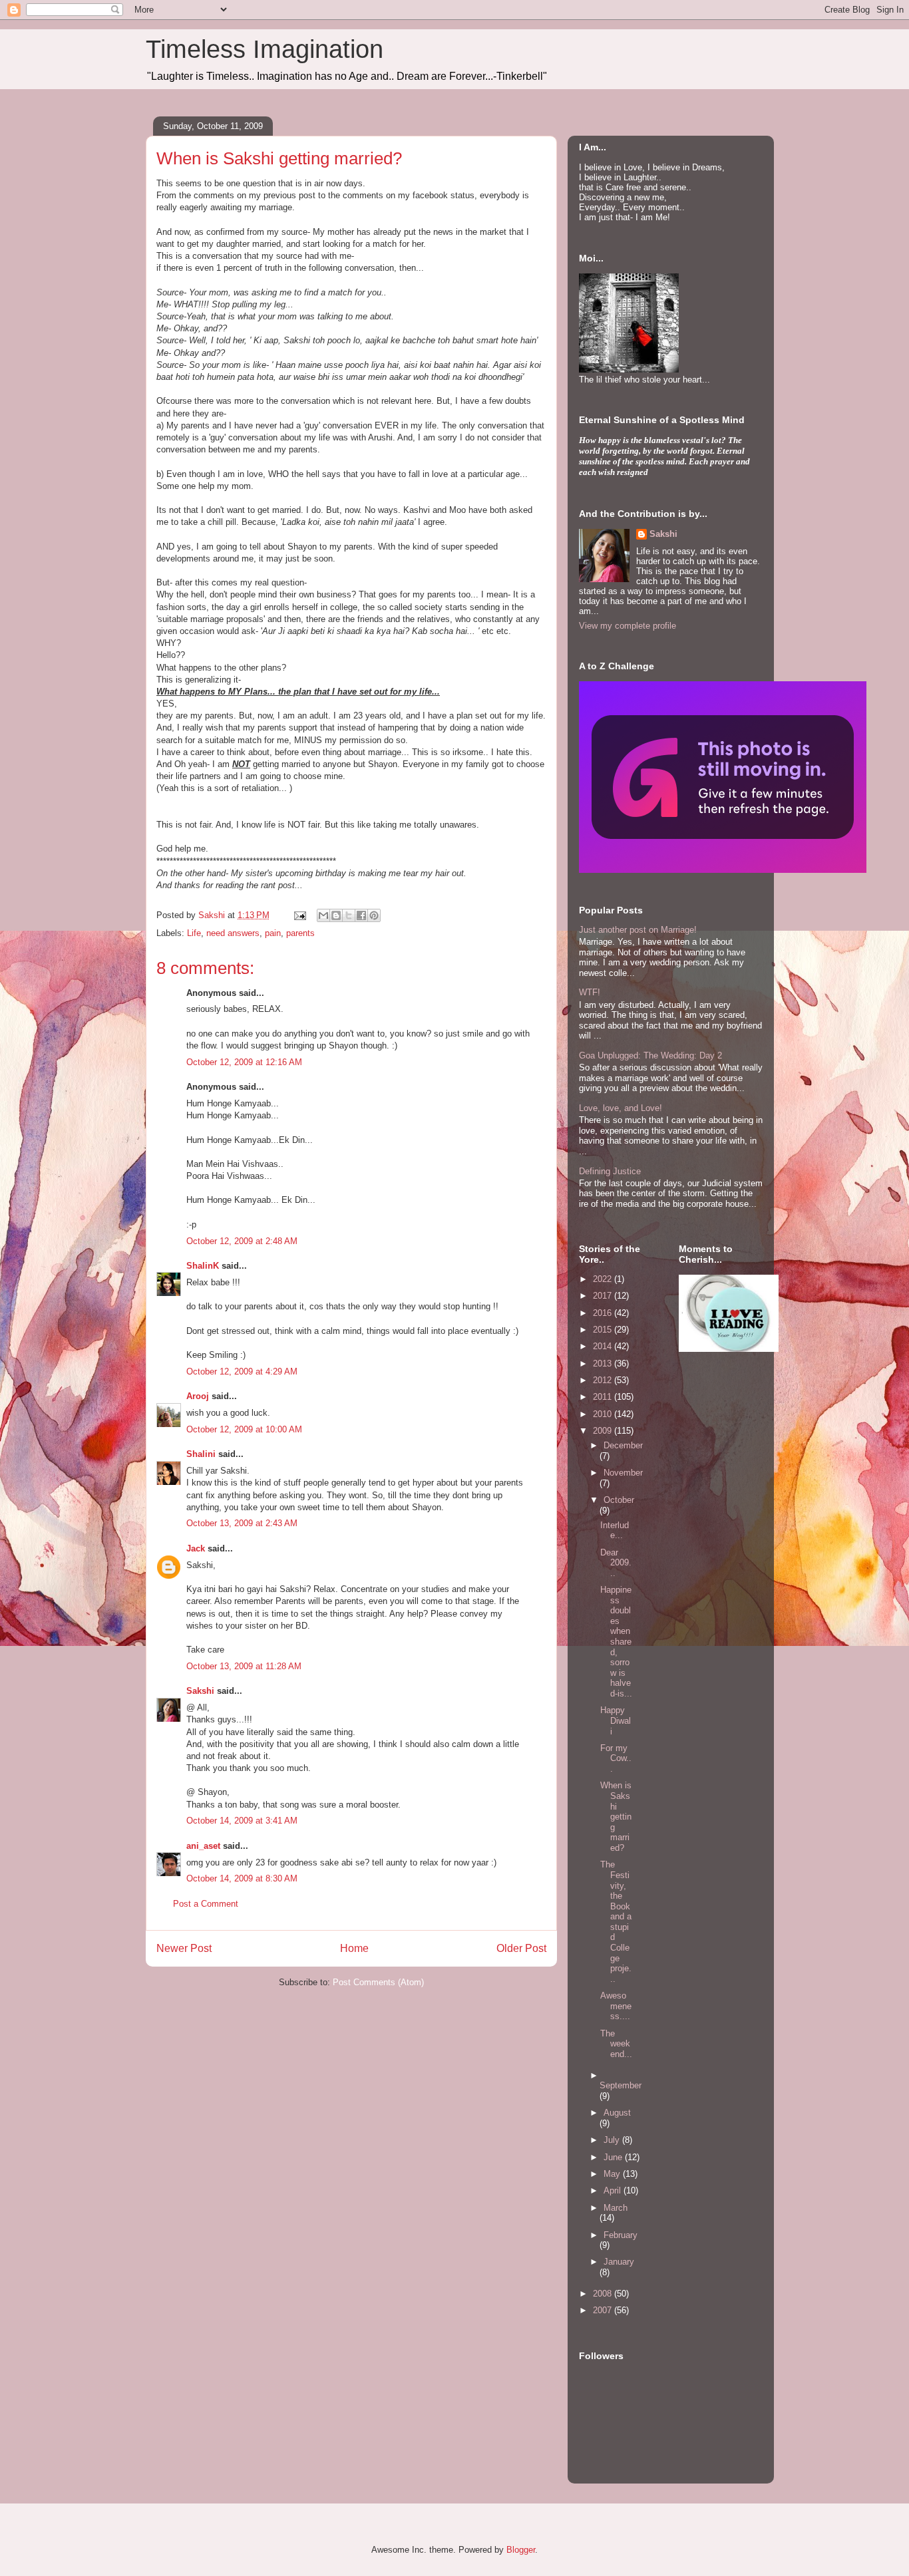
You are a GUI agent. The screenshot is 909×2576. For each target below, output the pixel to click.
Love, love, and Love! (621, 1108)
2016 (604, 1313)
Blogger (521, 2550)
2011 (604, 1397)
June (614, 2157)
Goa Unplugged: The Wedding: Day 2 (650, 1055)
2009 (604, 1431)
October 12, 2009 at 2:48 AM (242, 1241)
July (613, 2140)
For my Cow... (616, 1758)
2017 (604, 1296)
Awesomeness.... (616, 2006)
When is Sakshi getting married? (616, 1817)
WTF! (590, 992)
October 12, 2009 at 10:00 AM (244, 1429)
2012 (604, 1380)
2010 (604, 1414)
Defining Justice (610, 1171)
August (617, 2113)
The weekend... (616, 2044)
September (621, 2085)
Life (194, 933)
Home (354, 1948)
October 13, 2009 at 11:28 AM (244, 1666)
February (621, 2235)
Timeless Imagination (265, 49)
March (616, 2208)
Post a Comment (206, 1904)
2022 (604, 1279)
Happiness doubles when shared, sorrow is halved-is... (616, 1642)
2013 (604, 1364)
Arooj (198, 1396)
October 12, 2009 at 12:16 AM (244, 1062)
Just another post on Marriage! (638, 930)
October (619, 1500)
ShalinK (203, 1266)
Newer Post (184, 1948)
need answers (233, 933)
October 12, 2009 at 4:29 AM (242, 1371)
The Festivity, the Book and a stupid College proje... (616, 1922)
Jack (196, 1548)
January (619, 2262)
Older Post (521, 1948)
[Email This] (323, 915)
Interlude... (615, 1530)
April (614, 2190)
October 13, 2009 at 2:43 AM (242, 1523)
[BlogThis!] (336, 915)
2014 (604, 1346)
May (613, 2174)
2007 (604, 2310)
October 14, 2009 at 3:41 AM (242, 1821)
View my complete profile (628, 626)
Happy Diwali (616, 1720)
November (623, 1473)
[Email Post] (299, 915)
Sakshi (200, 1691)
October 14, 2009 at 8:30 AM (242, 1878)
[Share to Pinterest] (374, 915)
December (623, 1445)
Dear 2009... (616, 1563)
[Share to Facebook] (361, 915)
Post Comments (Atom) (378, 1982)
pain (273, 933)
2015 (604, 1330)
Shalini (201, 1454)
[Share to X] (349, 915)
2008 (604, 2294)
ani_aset (203, 1846)
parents (300, 933)
